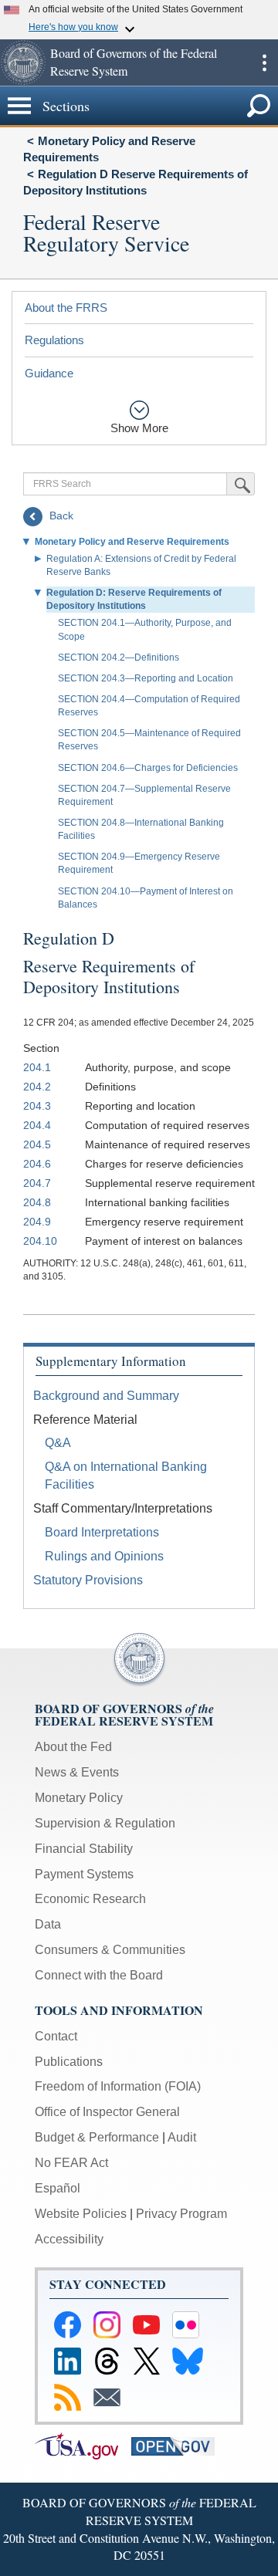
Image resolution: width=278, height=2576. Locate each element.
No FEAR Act (71, 2163)
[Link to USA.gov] (83, 2445)
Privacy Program (181, 2214)
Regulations (54, 340)
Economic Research (90, 1899)
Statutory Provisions (88, 1580)
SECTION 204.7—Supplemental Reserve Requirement (144, 795)
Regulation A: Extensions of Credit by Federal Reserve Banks (141, 565)
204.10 (40, 1241)
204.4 (37, 1125)
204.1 (37, 1067)
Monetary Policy (79, 1798)
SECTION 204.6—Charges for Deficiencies (148, 768)
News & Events (77, 1772)
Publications (69, 2062)
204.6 (37, 1164)
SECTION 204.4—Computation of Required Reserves (149, 706)
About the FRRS (66, 308)
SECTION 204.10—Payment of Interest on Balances (146, 898)
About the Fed (73, 1747)
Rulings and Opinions (104, 1556)
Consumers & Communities (110, 1950)
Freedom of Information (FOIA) (118, 2086)
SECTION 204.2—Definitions (119, 658)
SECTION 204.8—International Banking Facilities (141, 829)
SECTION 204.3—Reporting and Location (146, 678)
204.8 (37, 1202)
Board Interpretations (102, 1532)
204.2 (37, 1087)
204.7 (37, 1183)
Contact (56, 2036)
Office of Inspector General (107, 2112)
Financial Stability (84, 1849)
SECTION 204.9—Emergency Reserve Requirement (139, 863)
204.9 (37, 1222)
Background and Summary (106, 1396)
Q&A (58, 1443)
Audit (182, 2137)
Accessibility (69, 2239)
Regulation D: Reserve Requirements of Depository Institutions (134, 599)
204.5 (37, 1144)
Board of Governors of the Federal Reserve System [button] (134, 62)
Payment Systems (84, 1874)
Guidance (49, 373)
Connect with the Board (99, 1975)
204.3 (37, 1106)
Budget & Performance (97, 2137)
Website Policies (81, 2214)
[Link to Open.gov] (178, 2445)
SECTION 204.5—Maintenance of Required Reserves (149, 740)
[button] (23, 63)
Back (60, 516)
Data (48, 1924)
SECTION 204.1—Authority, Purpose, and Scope (145, 629)
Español (58, 2188)
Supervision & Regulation (105, 1823)
